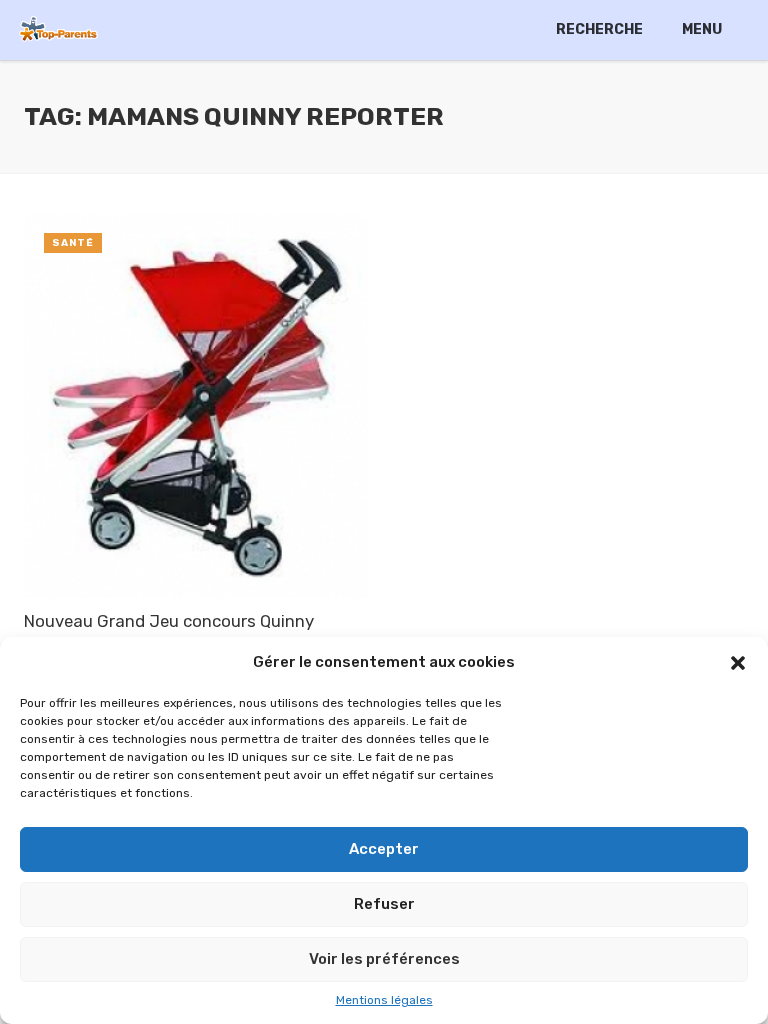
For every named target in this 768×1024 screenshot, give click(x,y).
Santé (73, 243)
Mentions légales (384, 1000)
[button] (738, 663)
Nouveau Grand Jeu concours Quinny (169, 621)
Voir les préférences (384, 959)
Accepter (384, 849)
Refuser (384, 904)
